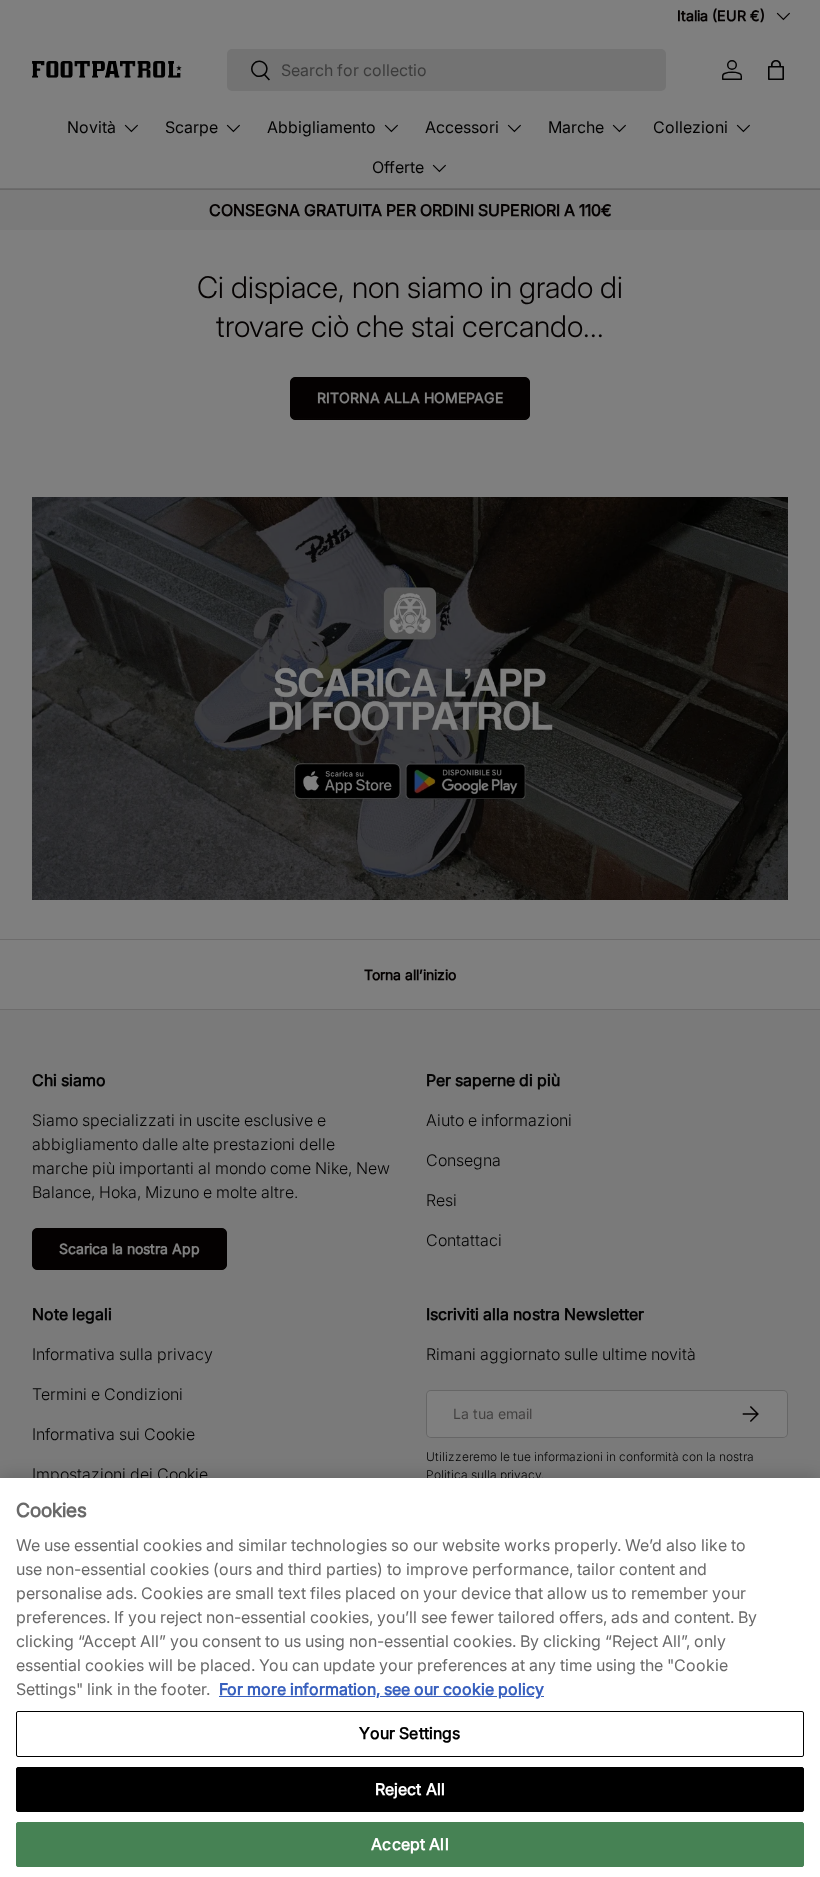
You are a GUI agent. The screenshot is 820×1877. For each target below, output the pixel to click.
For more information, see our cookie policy (381, 1689)
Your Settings (409, 1733)
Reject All (410, 1789)
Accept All (410, 1844)
